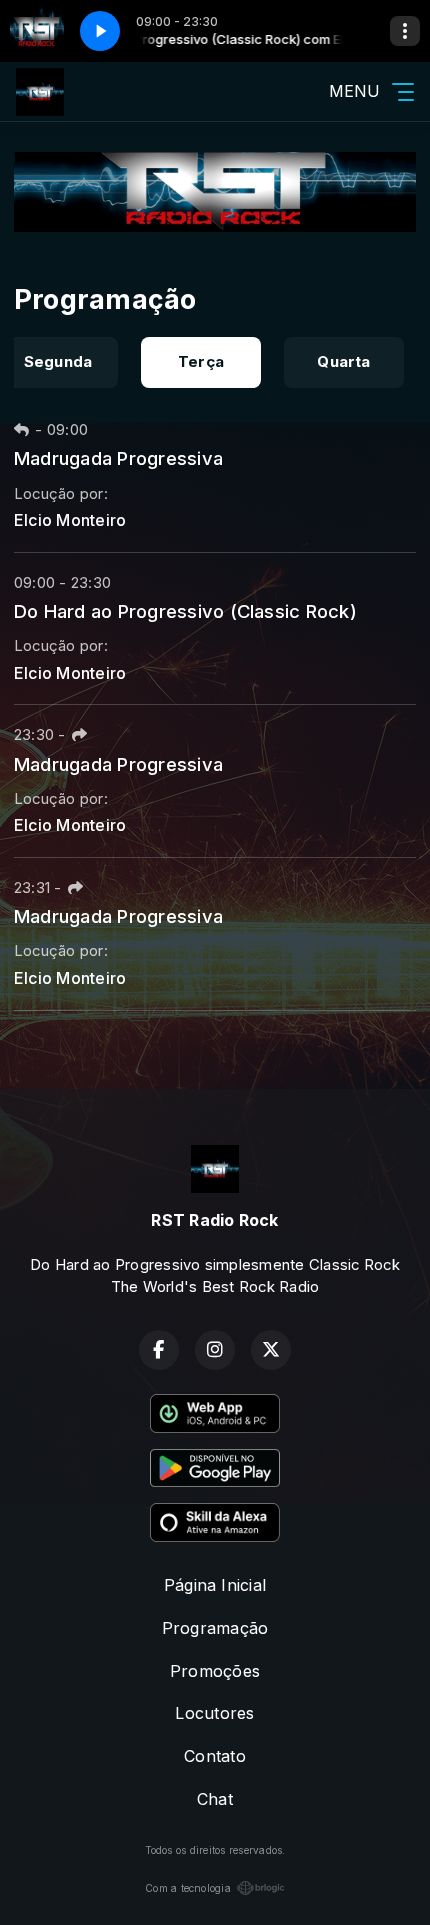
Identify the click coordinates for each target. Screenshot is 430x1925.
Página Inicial (215, 1585)
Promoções (215, 1671)
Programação (215, 1628)
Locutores (214, 1713)
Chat (215, 1799)
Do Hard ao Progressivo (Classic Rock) (185, 611)
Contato (215, 1756)
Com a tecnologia (188, 1888)
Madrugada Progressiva (118, 458)
